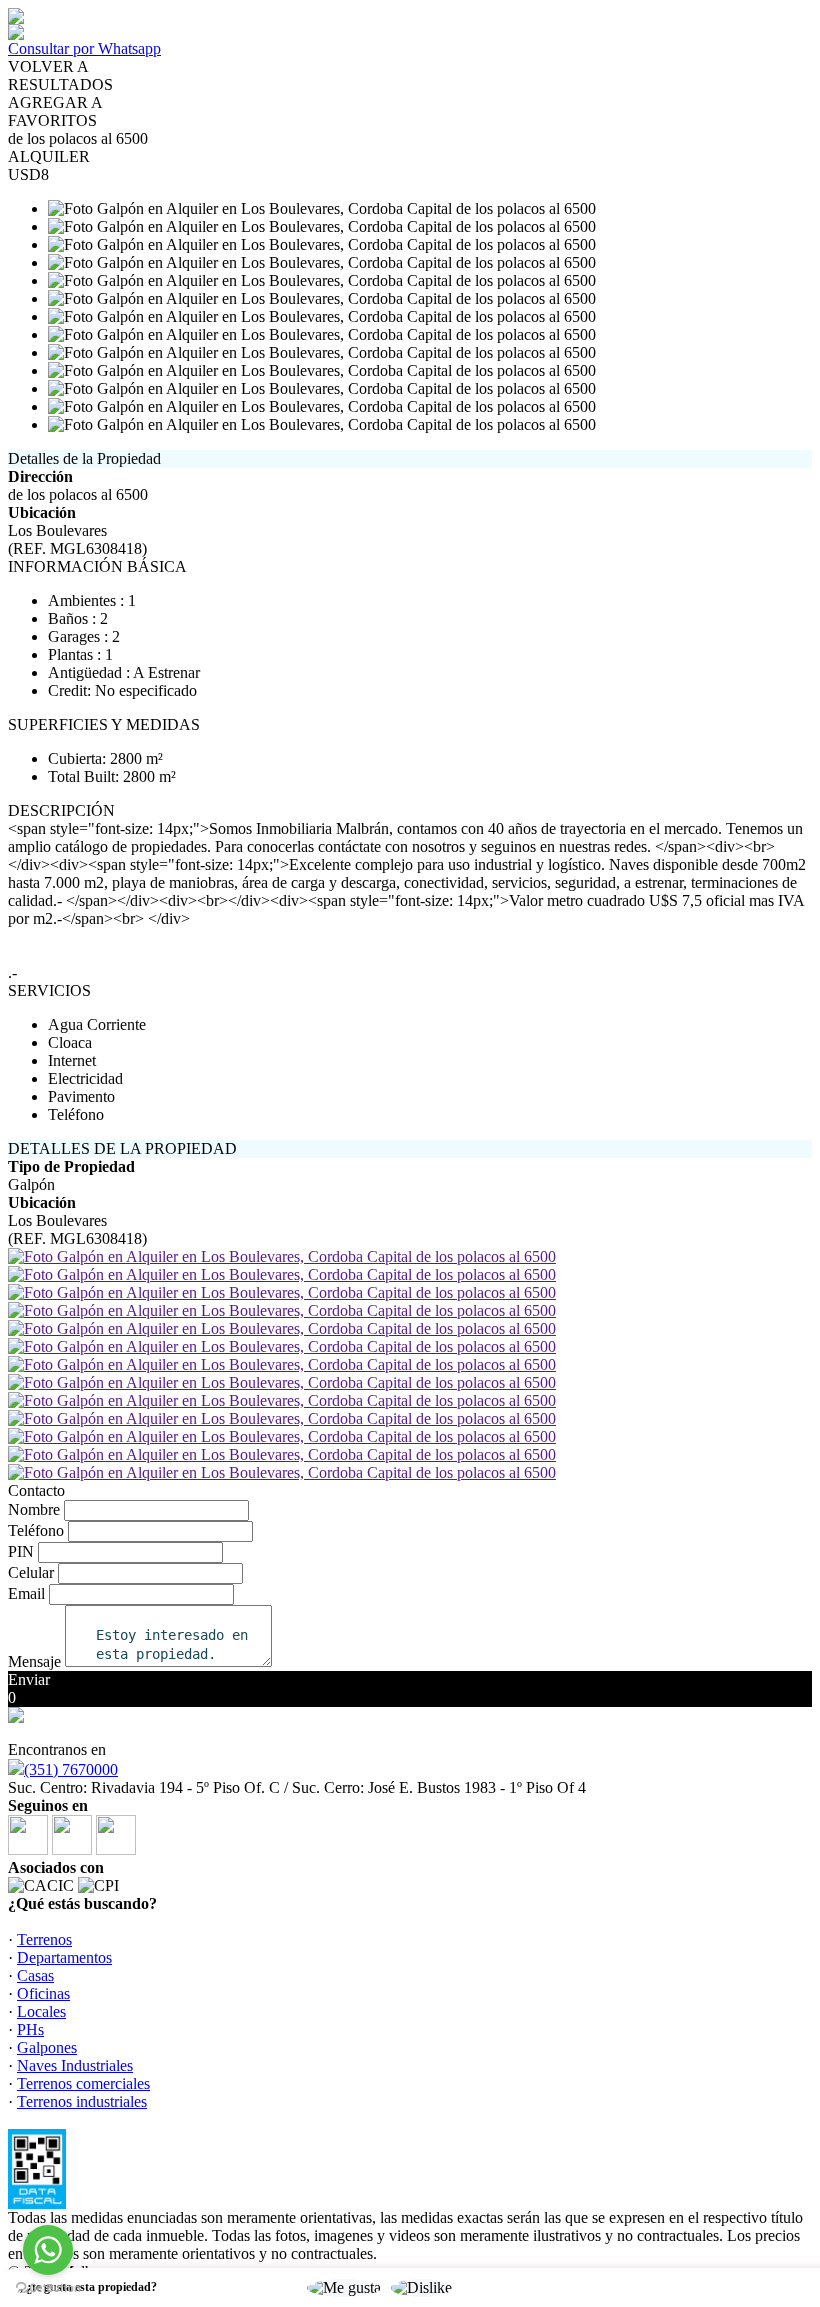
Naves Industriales (75, 2065)
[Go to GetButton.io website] (48, 2287)
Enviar (29, 1679)
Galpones (47, 2047)
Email (26, 1593)
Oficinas (43, 1993)
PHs (30, 2029)
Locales (41, 2011)
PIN (21, 1551)
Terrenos (44, 1939)
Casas (35, 1975)
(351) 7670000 (71, 1769)
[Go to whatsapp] (48, 2250)
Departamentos (64, 1957)
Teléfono (36, 1530)
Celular (31, 1572)
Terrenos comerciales (83, 2083)
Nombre (34, 1509)
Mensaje (34, 1661)
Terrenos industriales (82, 2101)
